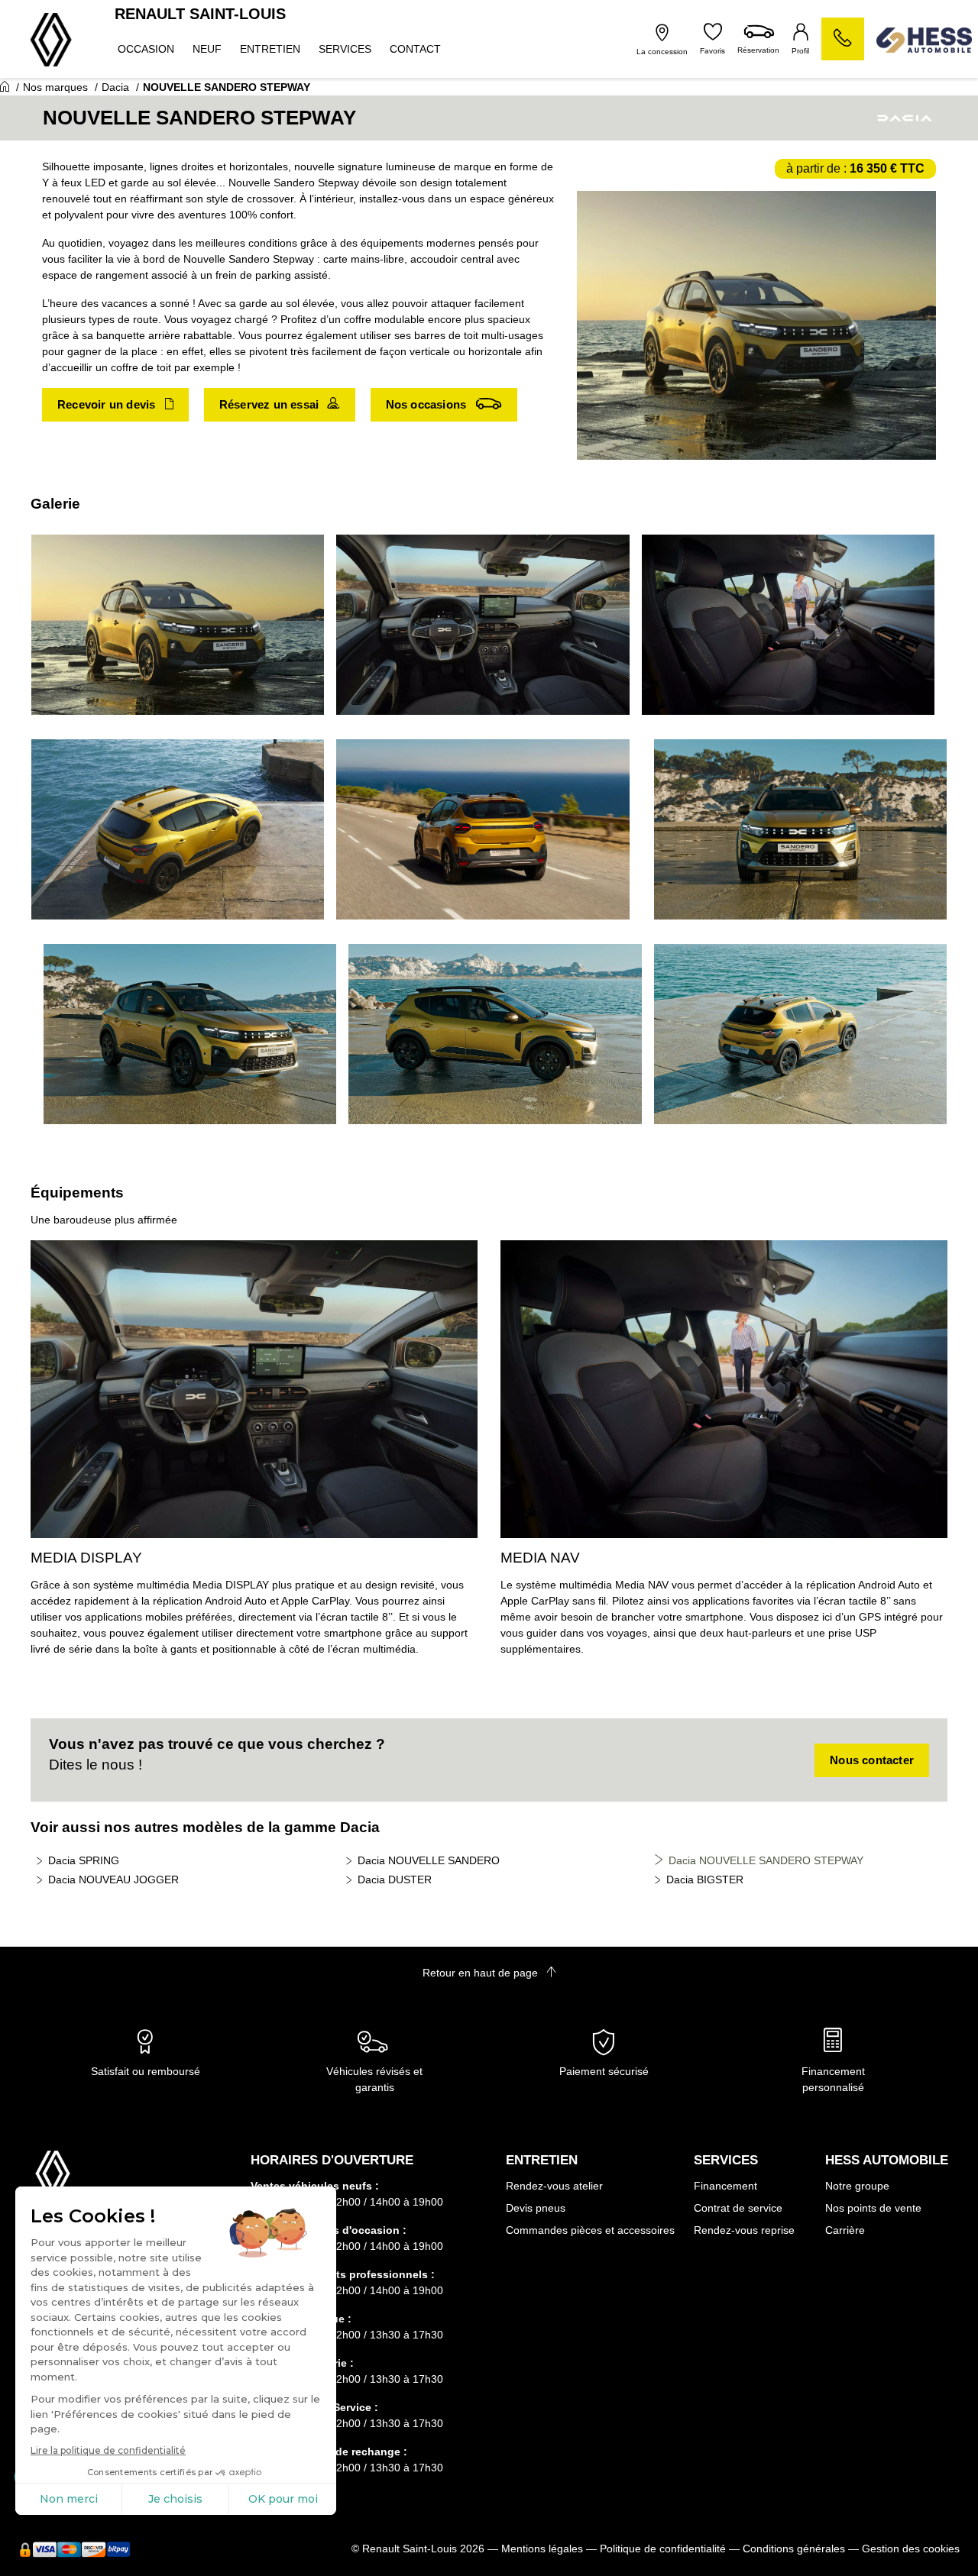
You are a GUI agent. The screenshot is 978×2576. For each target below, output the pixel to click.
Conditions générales (794, 2549)
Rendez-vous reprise (744, 2230)
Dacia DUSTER (395, 1879)
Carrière (845, 2230)
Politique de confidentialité (663, 2549)
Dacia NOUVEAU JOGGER (113, 1879)
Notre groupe (857, 2186)
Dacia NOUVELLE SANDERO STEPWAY (766, 1860)
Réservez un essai (271, 404)
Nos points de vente (873, 2208)
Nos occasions (428, 404)
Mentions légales (542, 2549)
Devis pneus (536, 2208)
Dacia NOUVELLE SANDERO (429, 1860)
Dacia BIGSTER (705, 1879)
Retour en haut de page (482, 1973)
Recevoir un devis (108, 404)
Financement (725, 2186)
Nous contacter (872, 1760)
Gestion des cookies (911, 2549)
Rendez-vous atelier (554, 2186)
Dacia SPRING (84, 1860)
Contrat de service (738, 2208)
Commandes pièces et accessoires (590, 2230)
